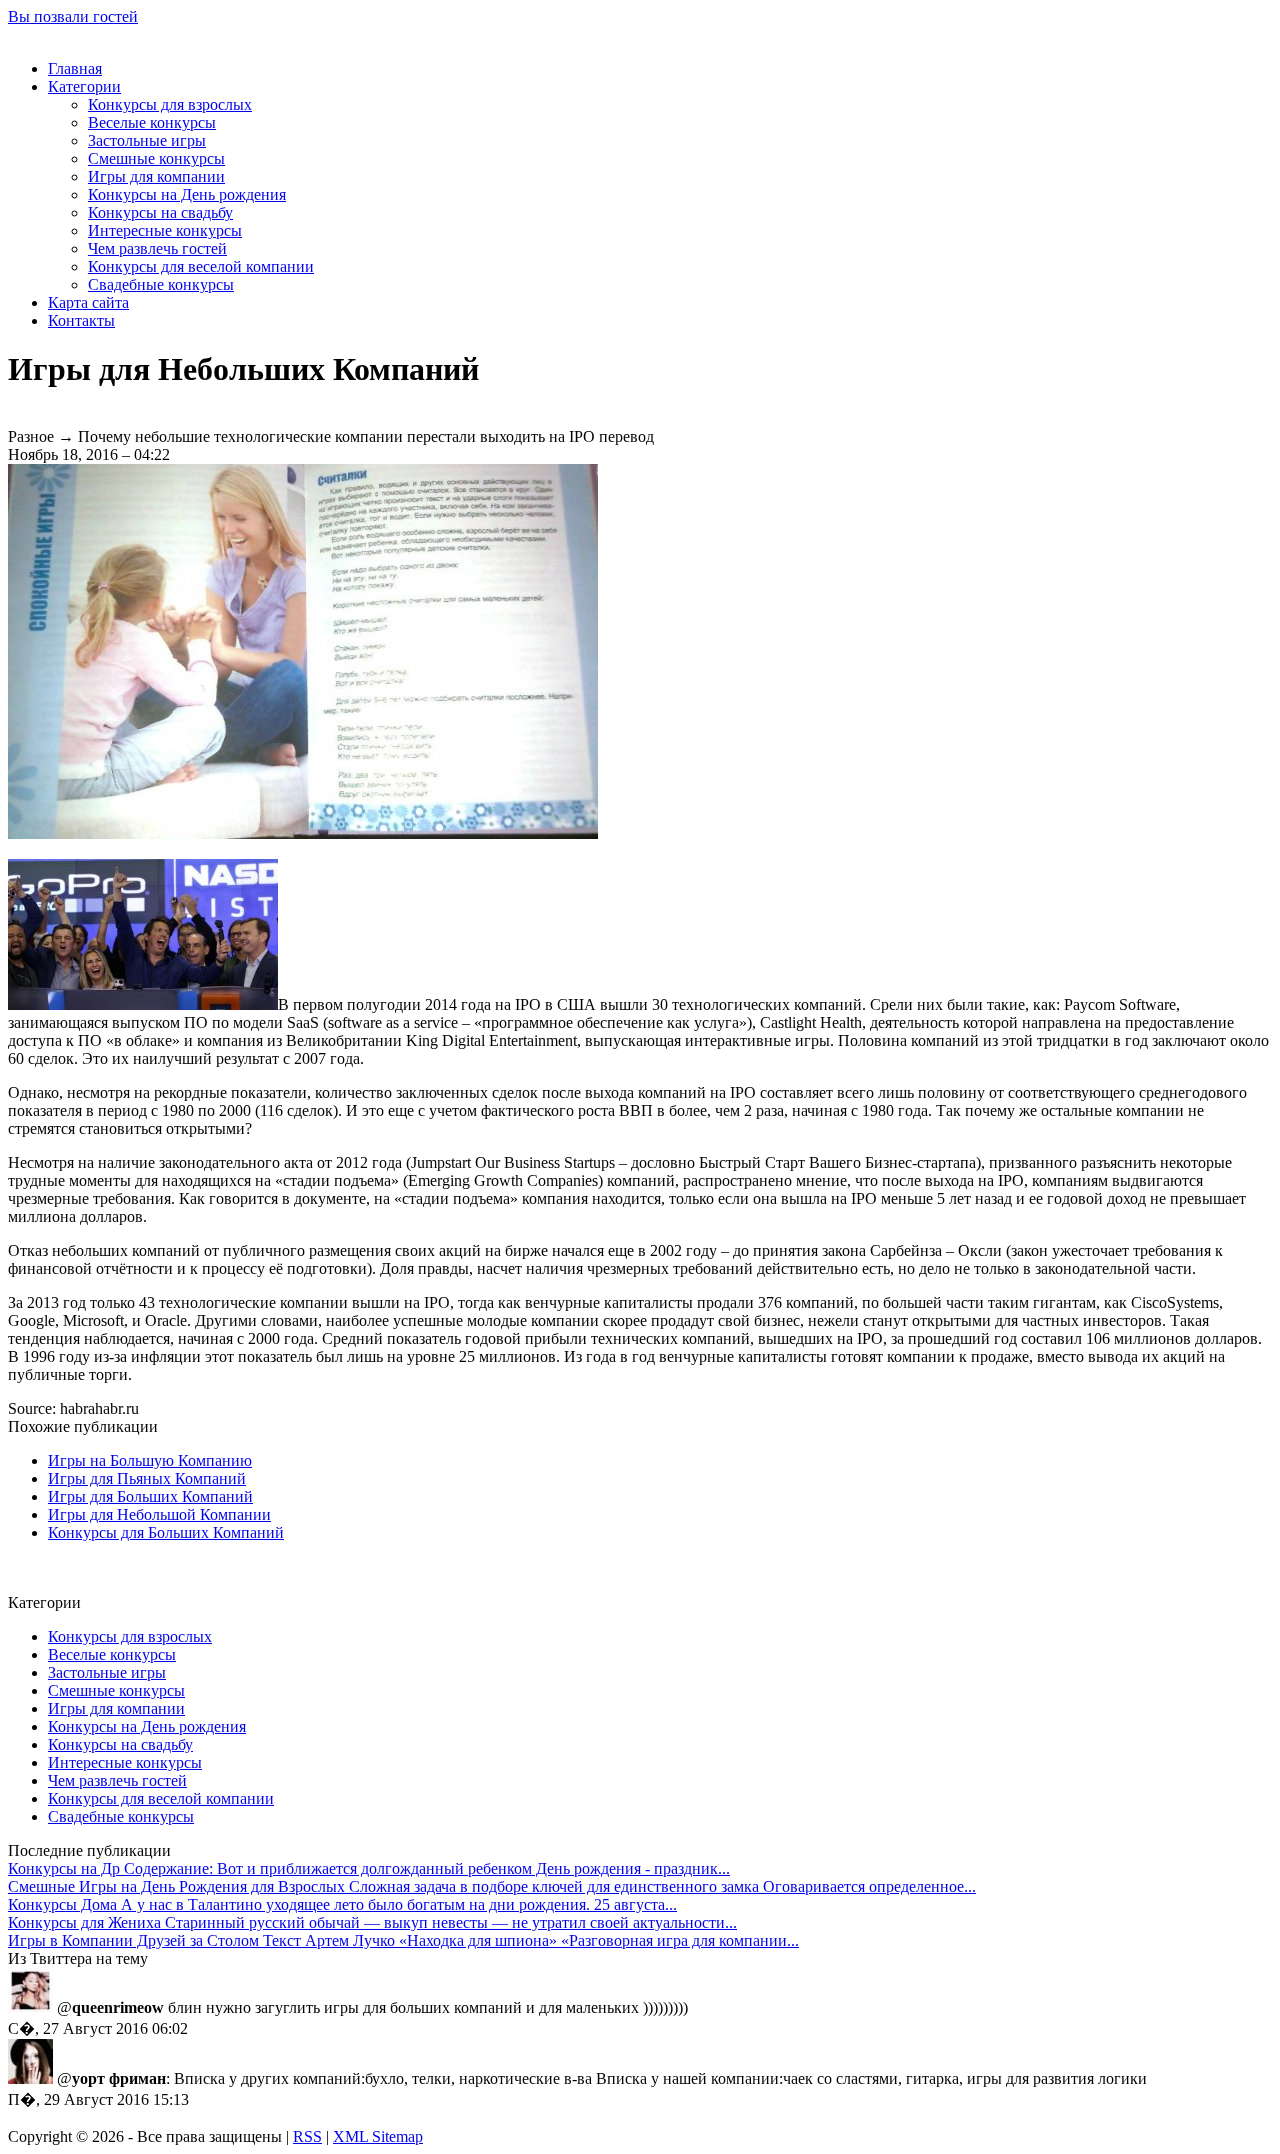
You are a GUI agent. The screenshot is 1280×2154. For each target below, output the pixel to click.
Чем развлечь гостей (157, 248)
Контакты (81, 320)
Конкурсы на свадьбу (160, 212)
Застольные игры (147, 140)
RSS (307, 2136)
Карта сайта (88, 302)
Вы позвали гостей (73, 16)
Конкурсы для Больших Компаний (166, 1532)
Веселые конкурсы (152, 122)
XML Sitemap (378, 2136)
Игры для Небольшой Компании (159, 1514)
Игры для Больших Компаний (150, 1496)
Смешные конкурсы (156, 158)
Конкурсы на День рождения (187, 194)
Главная (75, 68)
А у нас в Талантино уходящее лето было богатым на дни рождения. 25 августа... (342, 1904)
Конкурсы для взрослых (170, 104)
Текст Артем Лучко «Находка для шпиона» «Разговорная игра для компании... (403, 1940)
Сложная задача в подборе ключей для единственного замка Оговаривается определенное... (492, 1886)
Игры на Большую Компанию (150, 1460)
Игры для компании (156, 176)
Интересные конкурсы (165, 230)
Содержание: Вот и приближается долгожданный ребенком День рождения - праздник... (369, 1868)
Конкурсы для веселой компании (201, 266)
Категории (84, 86)
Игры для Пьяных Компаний (147, 1478)
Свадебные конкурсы (161, 284)
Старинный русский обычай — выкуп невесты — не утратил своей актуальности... (372, 1922)
